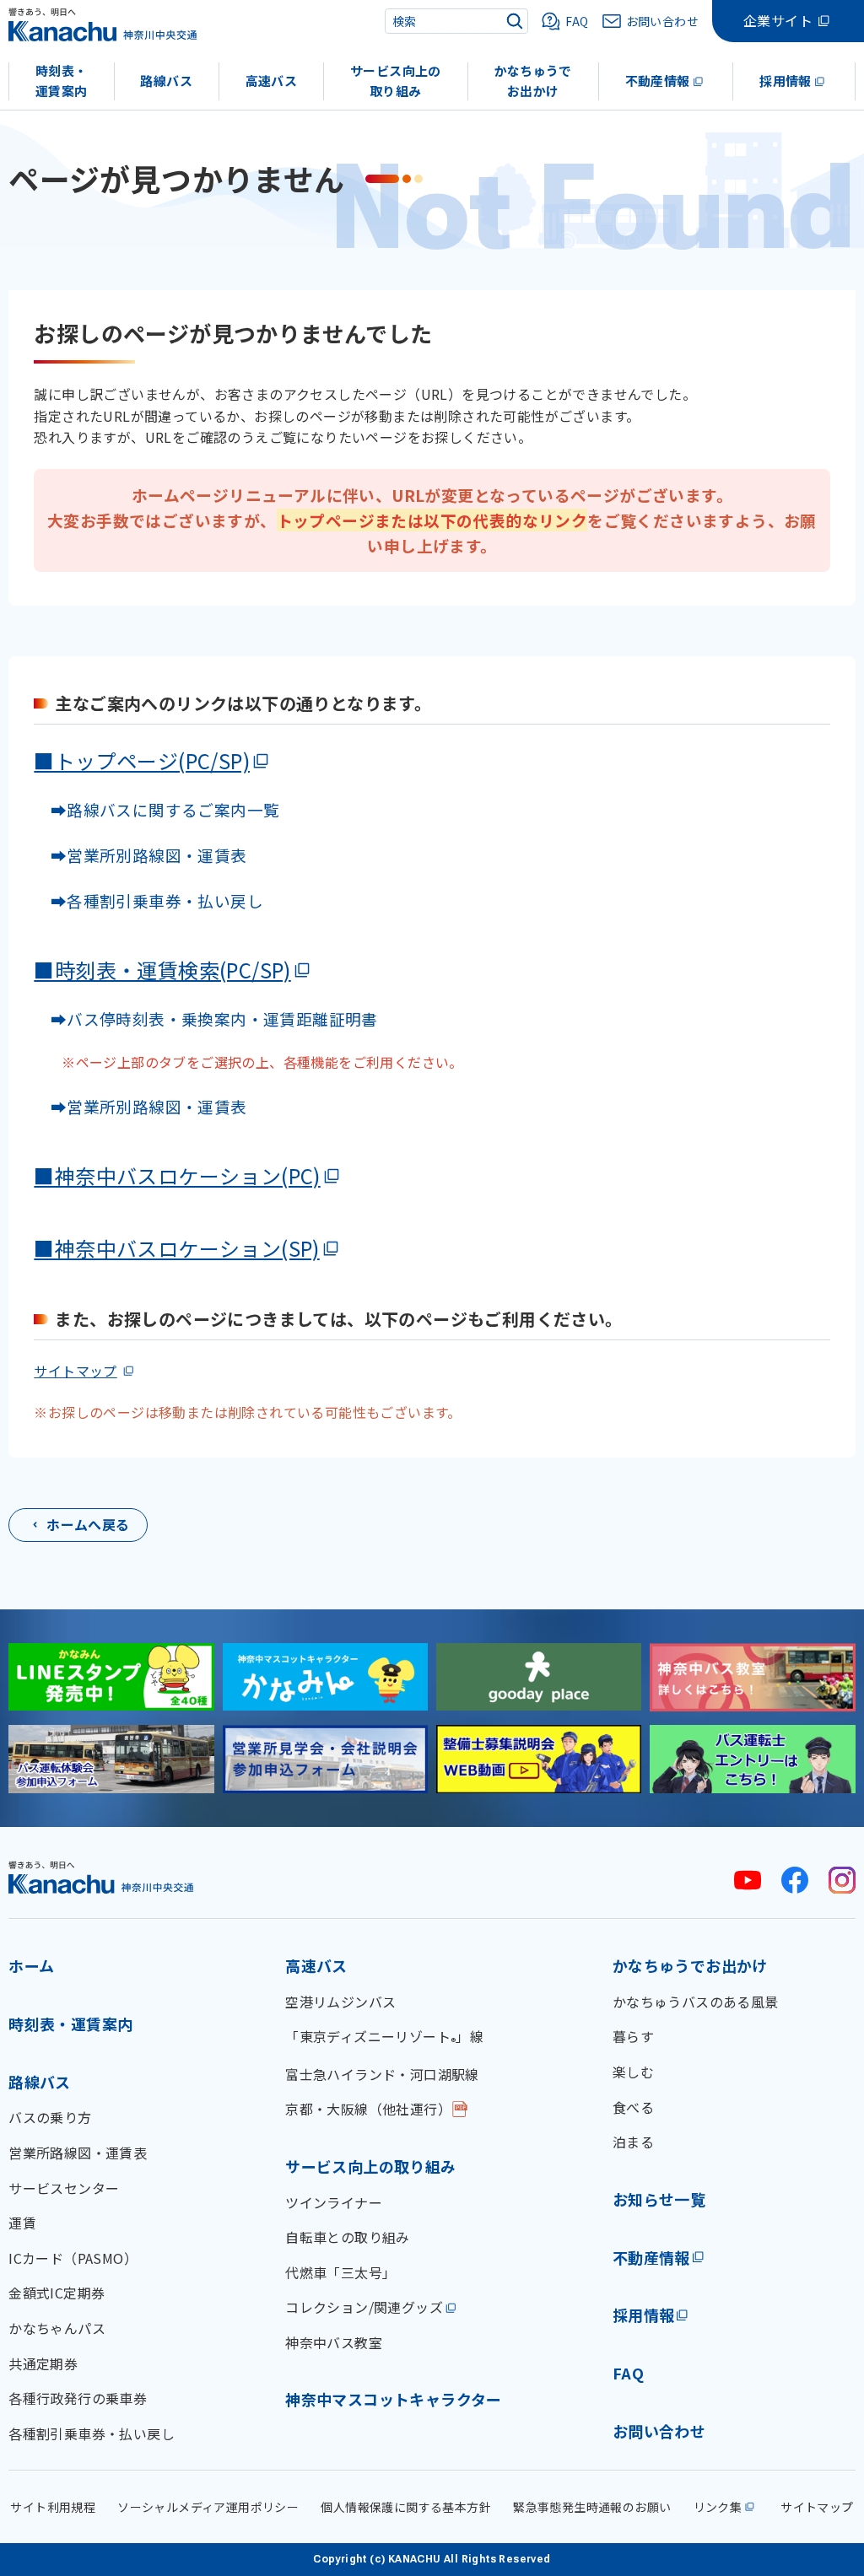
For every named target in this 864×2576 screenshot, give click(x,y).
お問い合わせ (659, 2431)
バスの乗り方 (50, 2117)
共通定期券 (43, 2363)
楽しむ (633, 2072)
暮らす (633, 2036)
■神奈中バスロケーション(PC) (177, 1175)
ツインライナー (334, 2202)
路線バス (166, 81)
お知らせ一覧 (659, 2199)
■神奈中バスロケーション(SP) (176, 1248)
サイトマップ (75, 1371)
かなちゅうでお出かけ (533, 81)
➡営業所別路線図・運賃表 (140, 855)
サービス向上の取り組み (396, 81)
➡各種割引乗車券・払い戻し (148, 900)
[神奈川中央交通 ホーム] (101, 1877)
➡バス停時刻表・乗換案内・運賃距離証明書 (214, 1019)
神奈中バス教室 (334, 2342)
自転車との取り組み (348, 2237)
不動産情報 (658, 81)
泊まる (633, 2142)
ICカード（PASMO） (73, 2258)
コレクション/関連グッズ (364, 2307)
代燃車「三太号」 (340, 2272)
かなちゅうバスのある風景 (696, 2002)
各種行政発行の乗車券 (78, 2398)
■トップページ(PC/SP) (142, 760)
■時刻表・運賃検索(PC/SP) (162, 970)
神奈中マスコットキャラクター (394, 2399)
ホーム (31, 1965)
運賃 (22, 2223)
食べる (633, 2107)
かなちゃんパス (57, 2328)
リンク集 (718, 2507)
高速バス (272, 81)
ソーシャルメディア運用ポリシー (208, 2507)
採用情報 (786, 81)
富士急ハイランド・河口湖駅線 (382, 2074)
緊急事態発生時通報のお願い (592, 2507)
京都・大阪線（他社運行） (368, 2109)
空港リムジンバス (340, 2002)
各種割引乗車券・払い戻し (92, 2433)
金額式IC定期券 (57, 2293)
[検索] (515, 21)
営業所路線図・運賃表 (78, 2153)
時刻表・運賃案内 (62, 81)
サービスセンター (64, 2188)
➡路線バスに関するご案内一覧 (157, 809)
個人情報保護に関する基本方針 (406, 2507)
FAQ (628, 2373)
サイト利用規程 (53, 2507)
